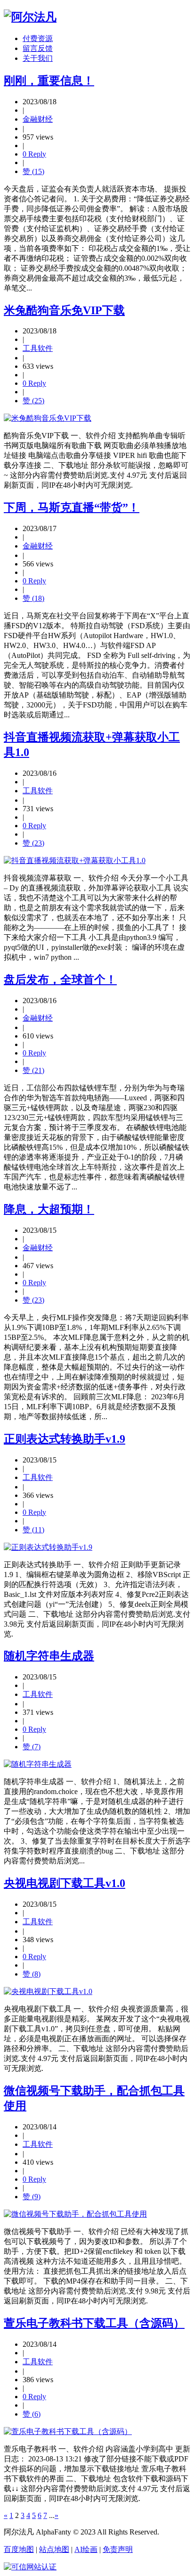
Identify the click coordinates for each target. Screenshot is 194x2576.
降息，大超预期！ (49, 1209)
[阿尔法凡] (30, 17)
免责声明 (118, 2549)
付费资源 (38, 38)
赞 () (33, 171)
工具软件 (38, 348)
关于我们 (38, 58)
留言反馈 (38, 48)
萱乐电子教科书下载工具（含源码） (94, 2323)
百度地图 (19, 2549)
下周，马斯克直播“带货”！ (72, 507)
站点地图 (54, 2549)
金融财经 (38, 119)
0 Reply (34, 154)
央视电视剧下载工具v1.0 (65, 1883)
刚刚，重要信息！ (49, 81)
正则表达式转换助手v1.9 (65, 1439)
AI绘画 (86, 2549)
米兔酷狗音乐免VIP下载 (64, 310)
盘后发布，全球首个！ (60, 980)
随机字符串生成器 (49, 1656)
